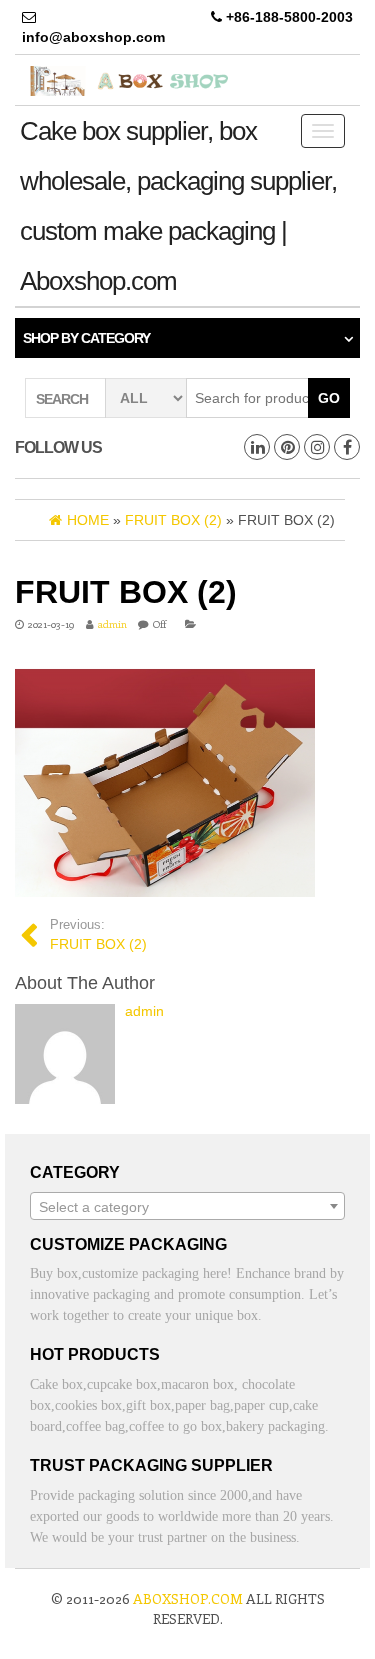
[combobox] (187, 1206)
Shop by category (86, 338)
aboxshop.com (188, 1598)
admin (112, 624)
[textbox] (187, 1207)
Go (329, 398)
